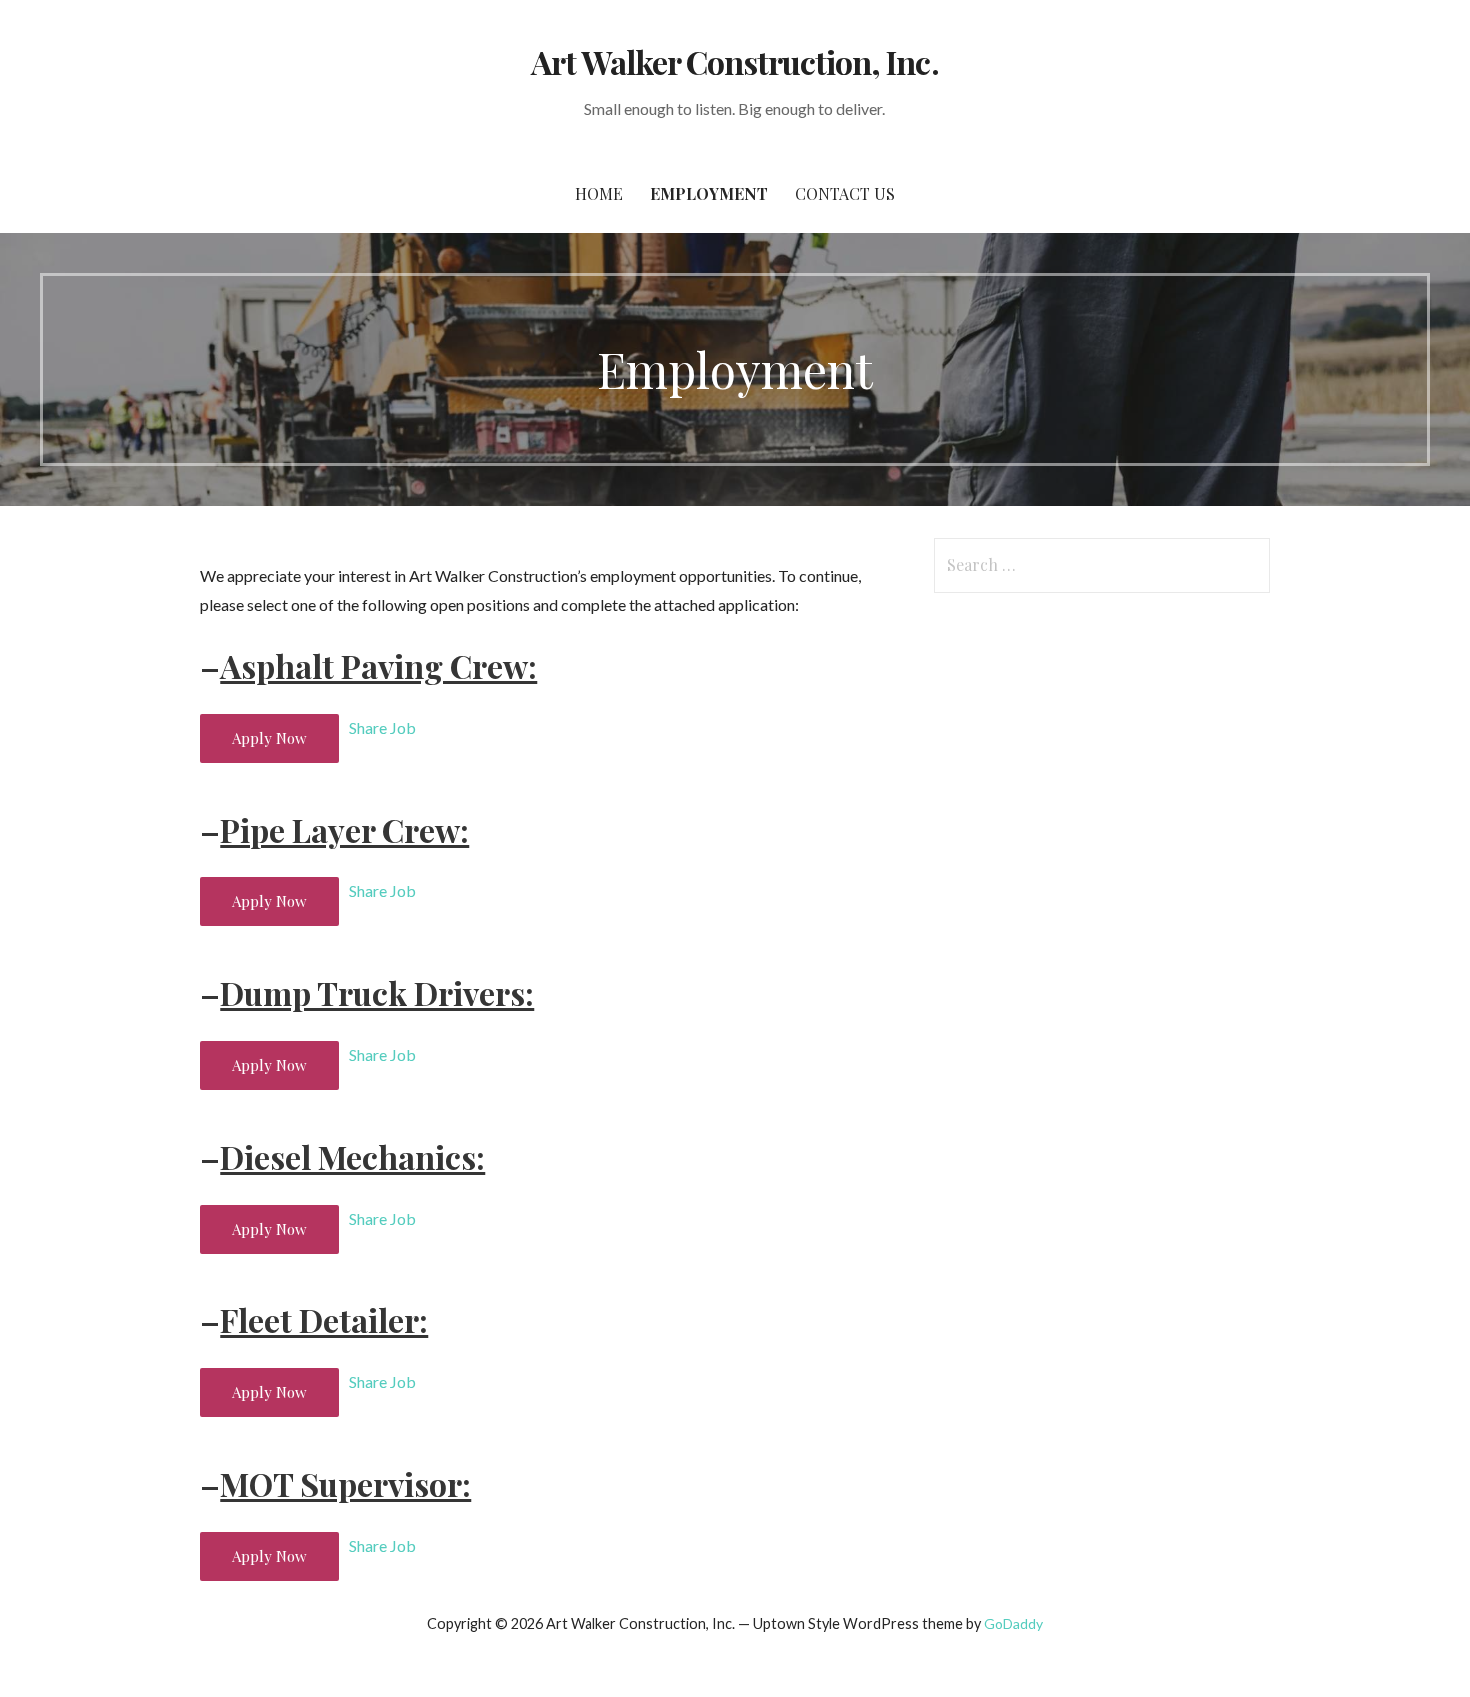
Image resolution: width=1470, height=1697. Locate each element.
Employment (709, 193)
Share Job (382, 727)
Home (599, 193)
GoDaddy (1013, 1623)
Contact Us (845, 193)
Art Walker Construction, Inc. (734, 61)
